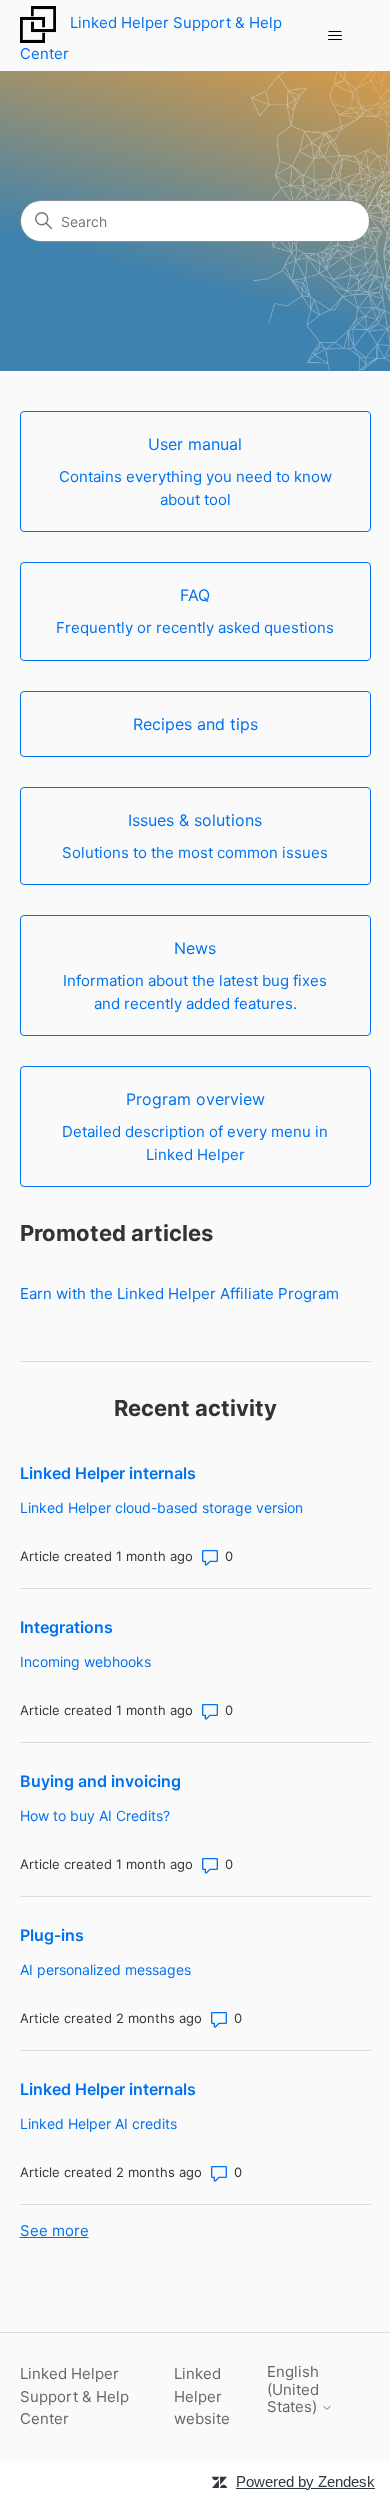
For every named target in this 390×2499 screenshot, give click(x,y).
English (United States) (294, 2389)
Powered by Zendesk (305, 2481)
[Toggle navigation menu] (335, 36)
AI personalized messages (105, 1969)
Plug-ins (52, 1935)
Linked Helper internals (108, 1473)
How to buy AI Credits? (95, 1815)
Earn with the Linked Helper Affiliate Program (179, 1293)
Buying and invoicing (100, 1781)
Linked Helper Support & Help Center (74, 2396)
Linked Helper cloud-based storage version (161, 1507)
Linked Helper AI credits (98, 2123)
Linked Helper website (202, 2396)
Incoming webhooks (85, 1661)
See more (54, 2230)
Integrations (66, 1627)
